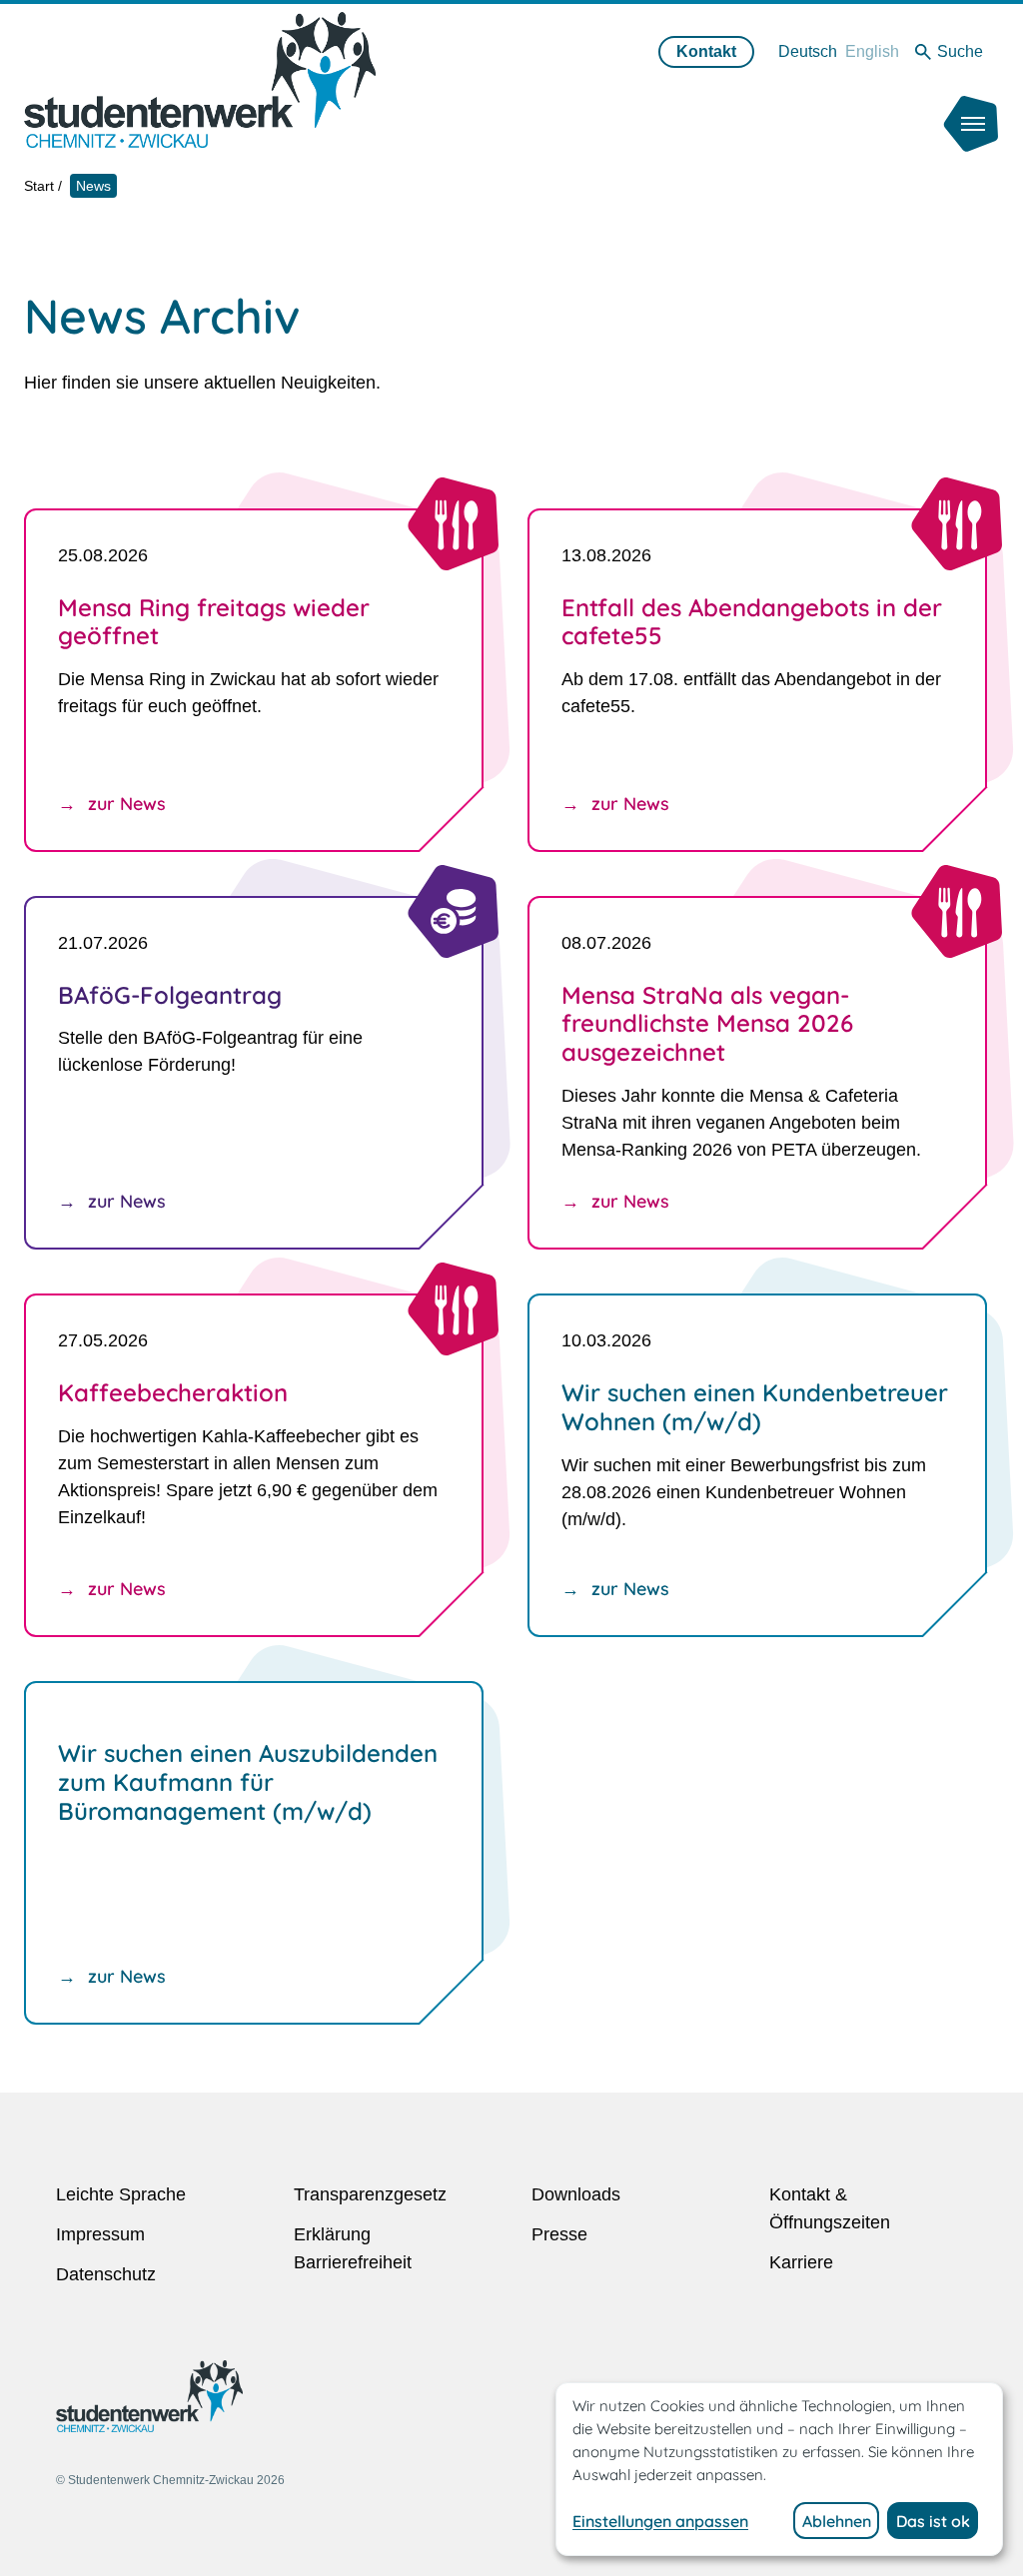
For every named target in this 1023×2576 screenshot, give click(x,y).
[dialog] (779, 2469)
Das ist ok (933, 2521)
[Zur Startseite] (200, 79)
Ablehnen (837, 2521)
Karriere (801, 2262)
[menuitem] (808, 51)
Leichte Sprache (121, 2194)
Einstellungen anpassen (660, 2521)
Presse (559, 2234)
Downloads (576, 2194)
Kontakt (706, 51)
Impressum (100, 2234)
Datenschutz (106, 2274)
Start (39, 186)
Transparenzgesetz (370, 2194)
